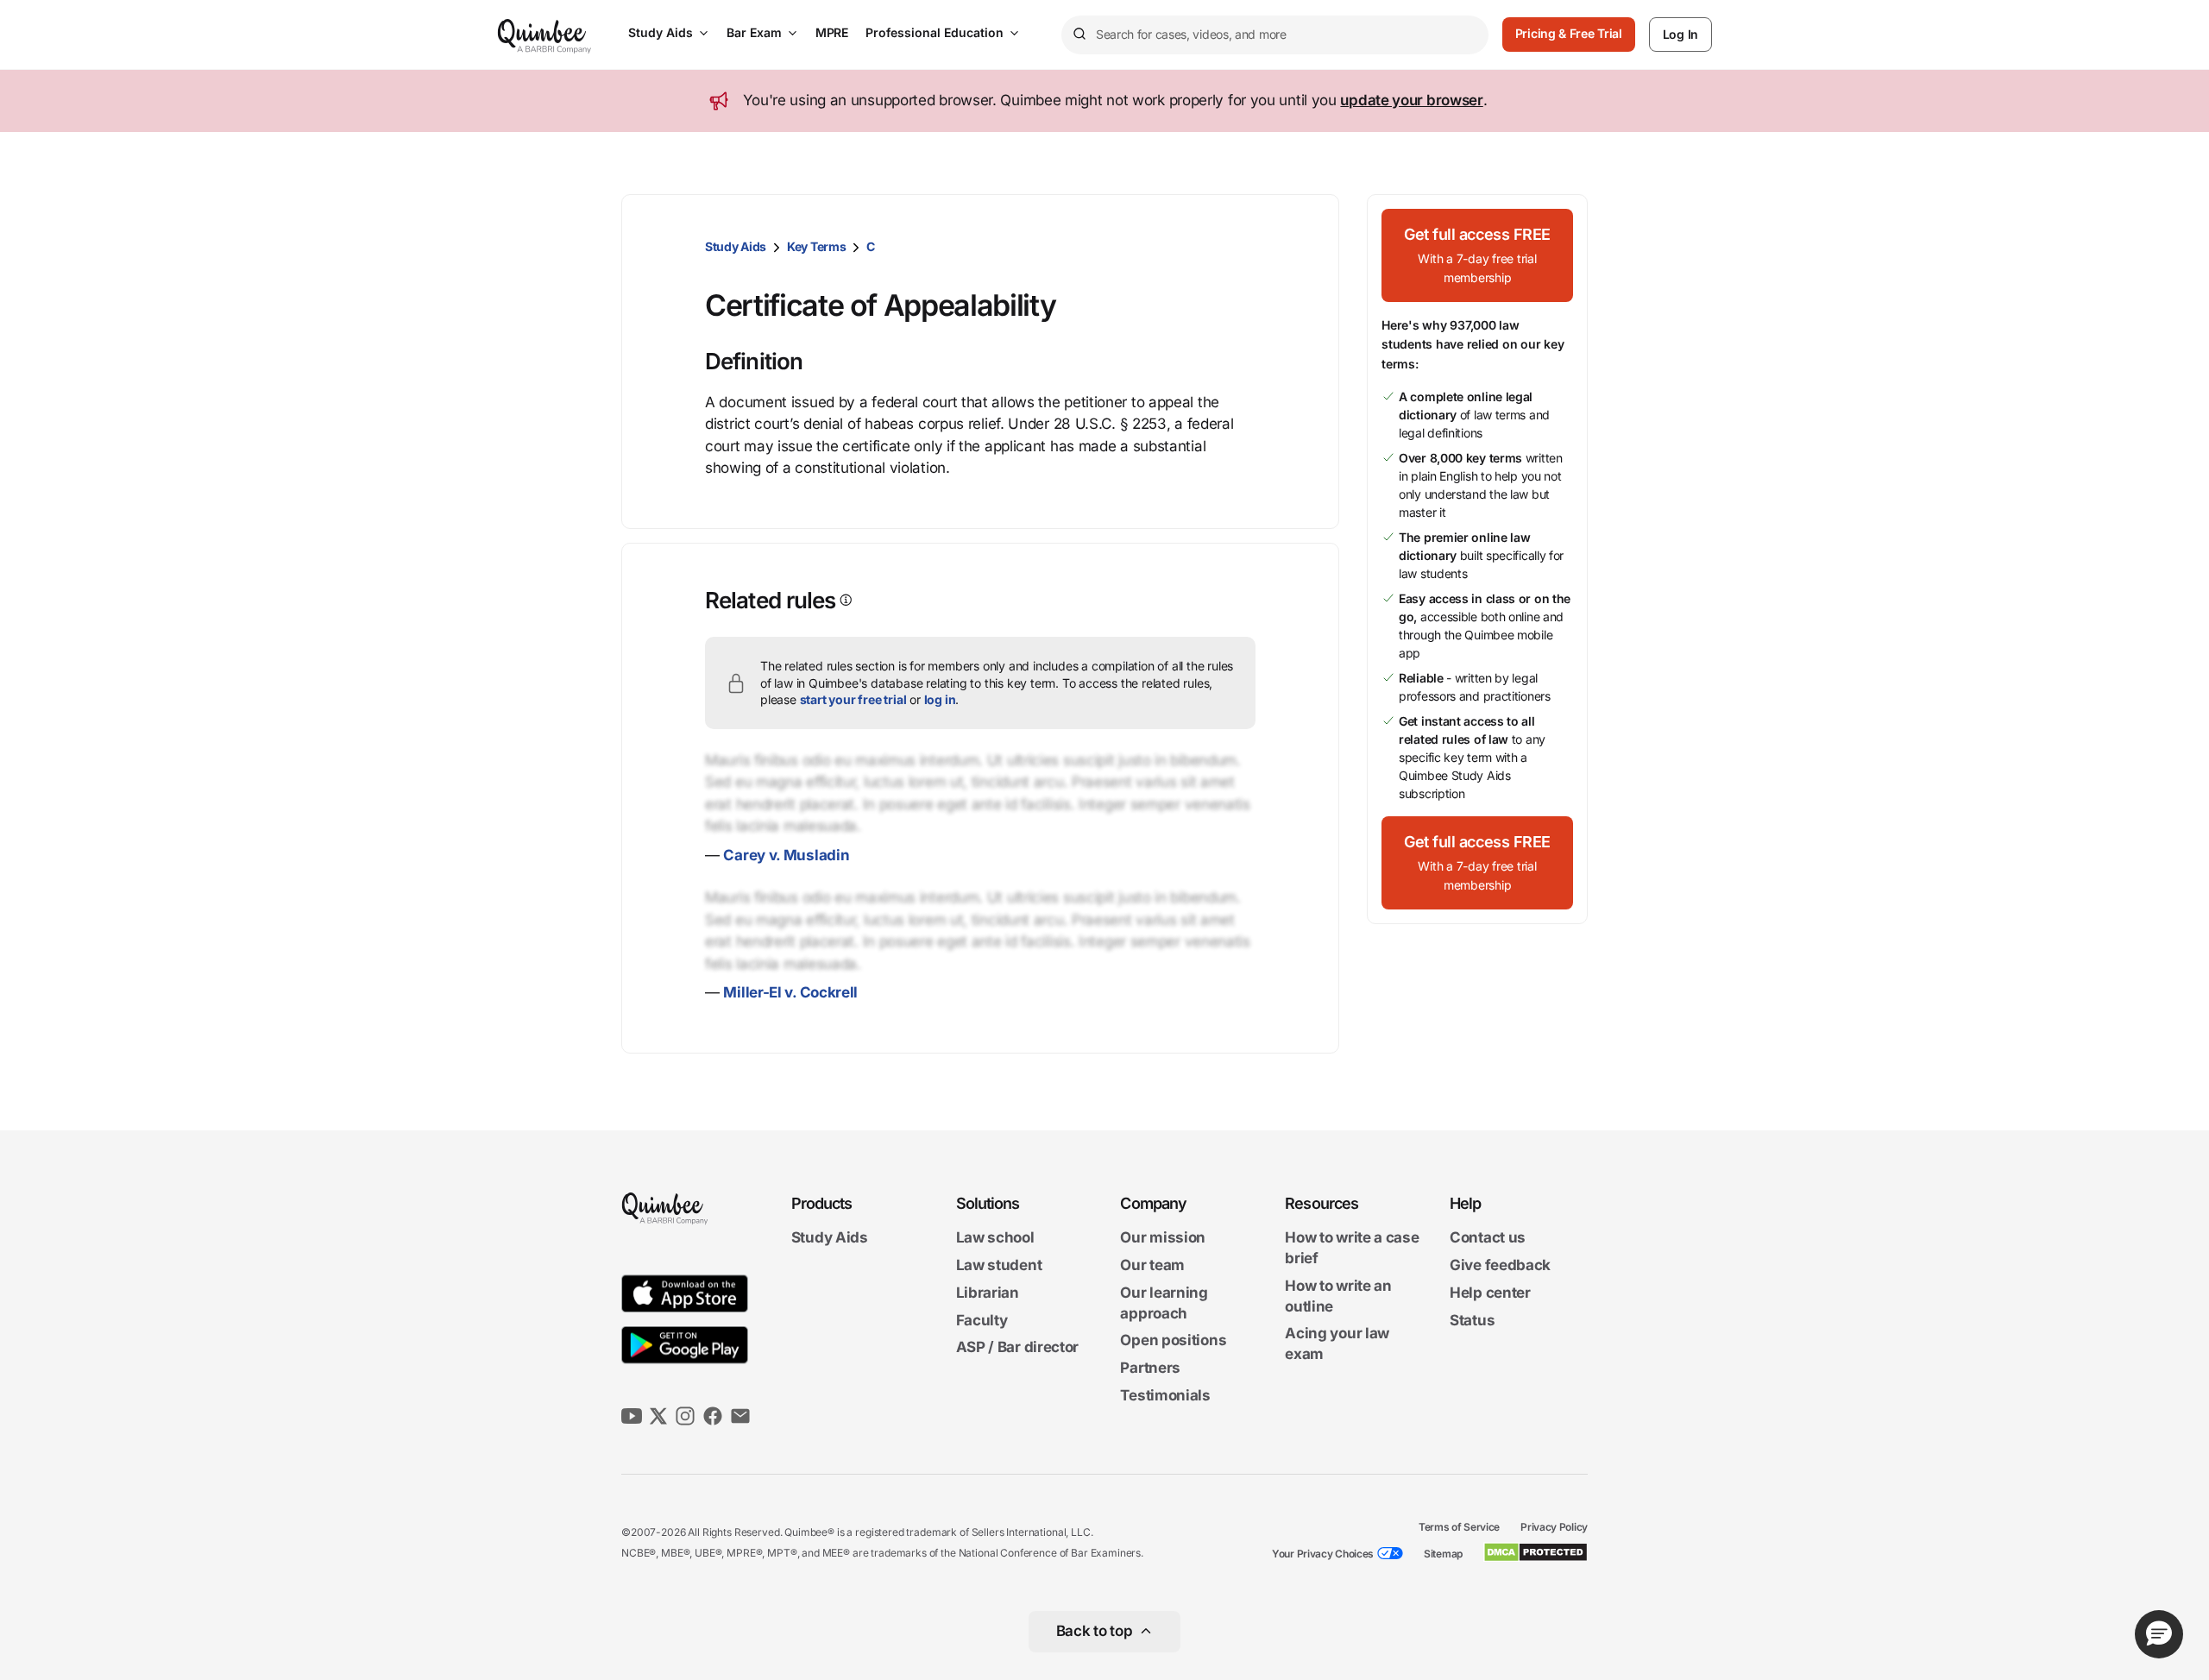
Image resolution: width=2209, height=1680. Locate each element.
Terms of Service (1459, 1527)
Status (1472, 1320)
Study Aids (661, 32)
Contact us (1488, 1238)
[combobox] (1275, 35)
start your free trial (853, 699)
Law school (995, 1238)
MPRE (832, 32)
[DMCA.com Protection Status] (1536, 1552)
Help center (1490, 1293)
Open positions (1173, 1341)
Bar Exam (754, 32)
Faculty (982, 1320)
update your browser (1411, 100)
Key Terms (816, 246)
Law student (999, 1265)
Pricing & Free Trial (1569, 33)
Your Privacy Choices (1323, 1554)
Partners (1150, 1368)
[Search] (1079, 35)
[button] (1477, 255)
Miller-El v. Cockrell (790, 992)
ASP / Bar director (1018, 1348)
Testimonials (1165, 1395)
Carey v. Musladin (786, 855)
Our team (1152, 1265)
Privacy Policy (1554, 1527)
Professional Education (935, 32)
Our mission (1163, 1238)
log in (940, 699)
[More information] (844, 600)
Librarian (988, 1293)
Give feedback (1500, 1265)
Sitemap (1443, 1554)
